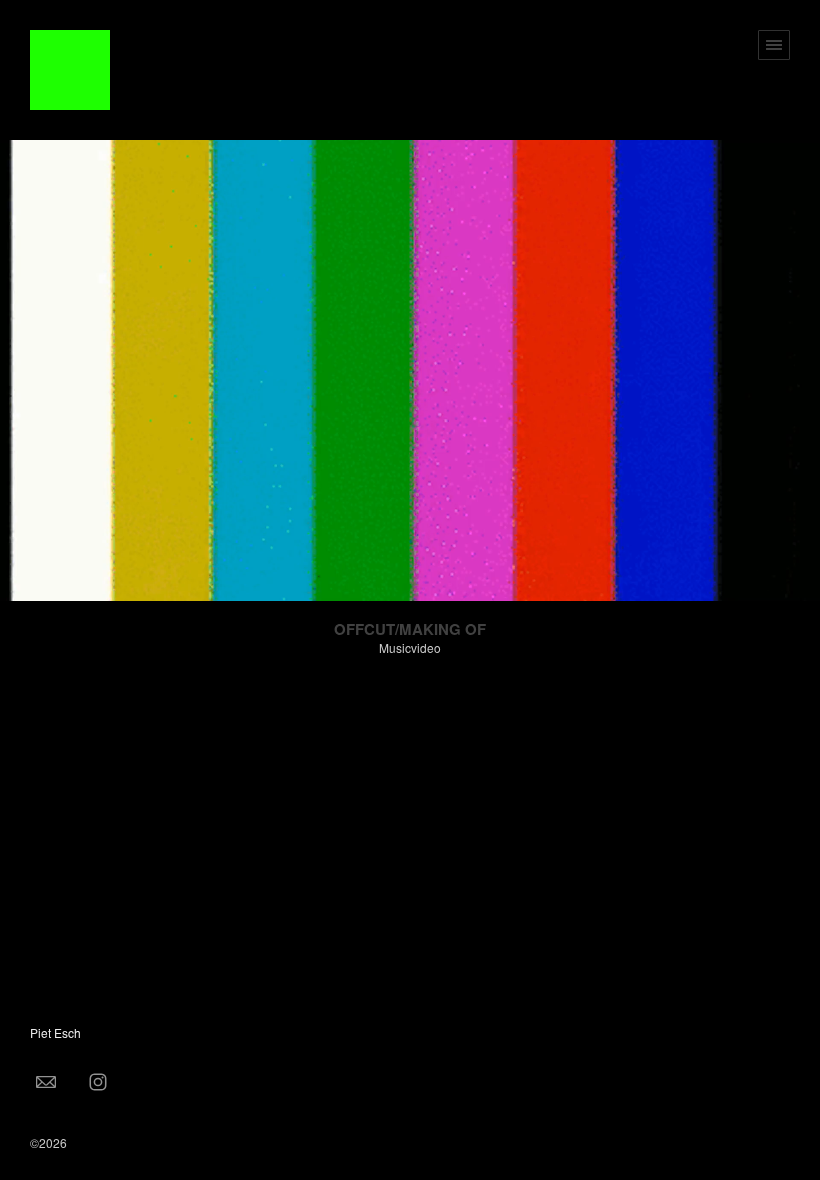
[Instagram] (98, 1081)
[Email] (46, 1081)
